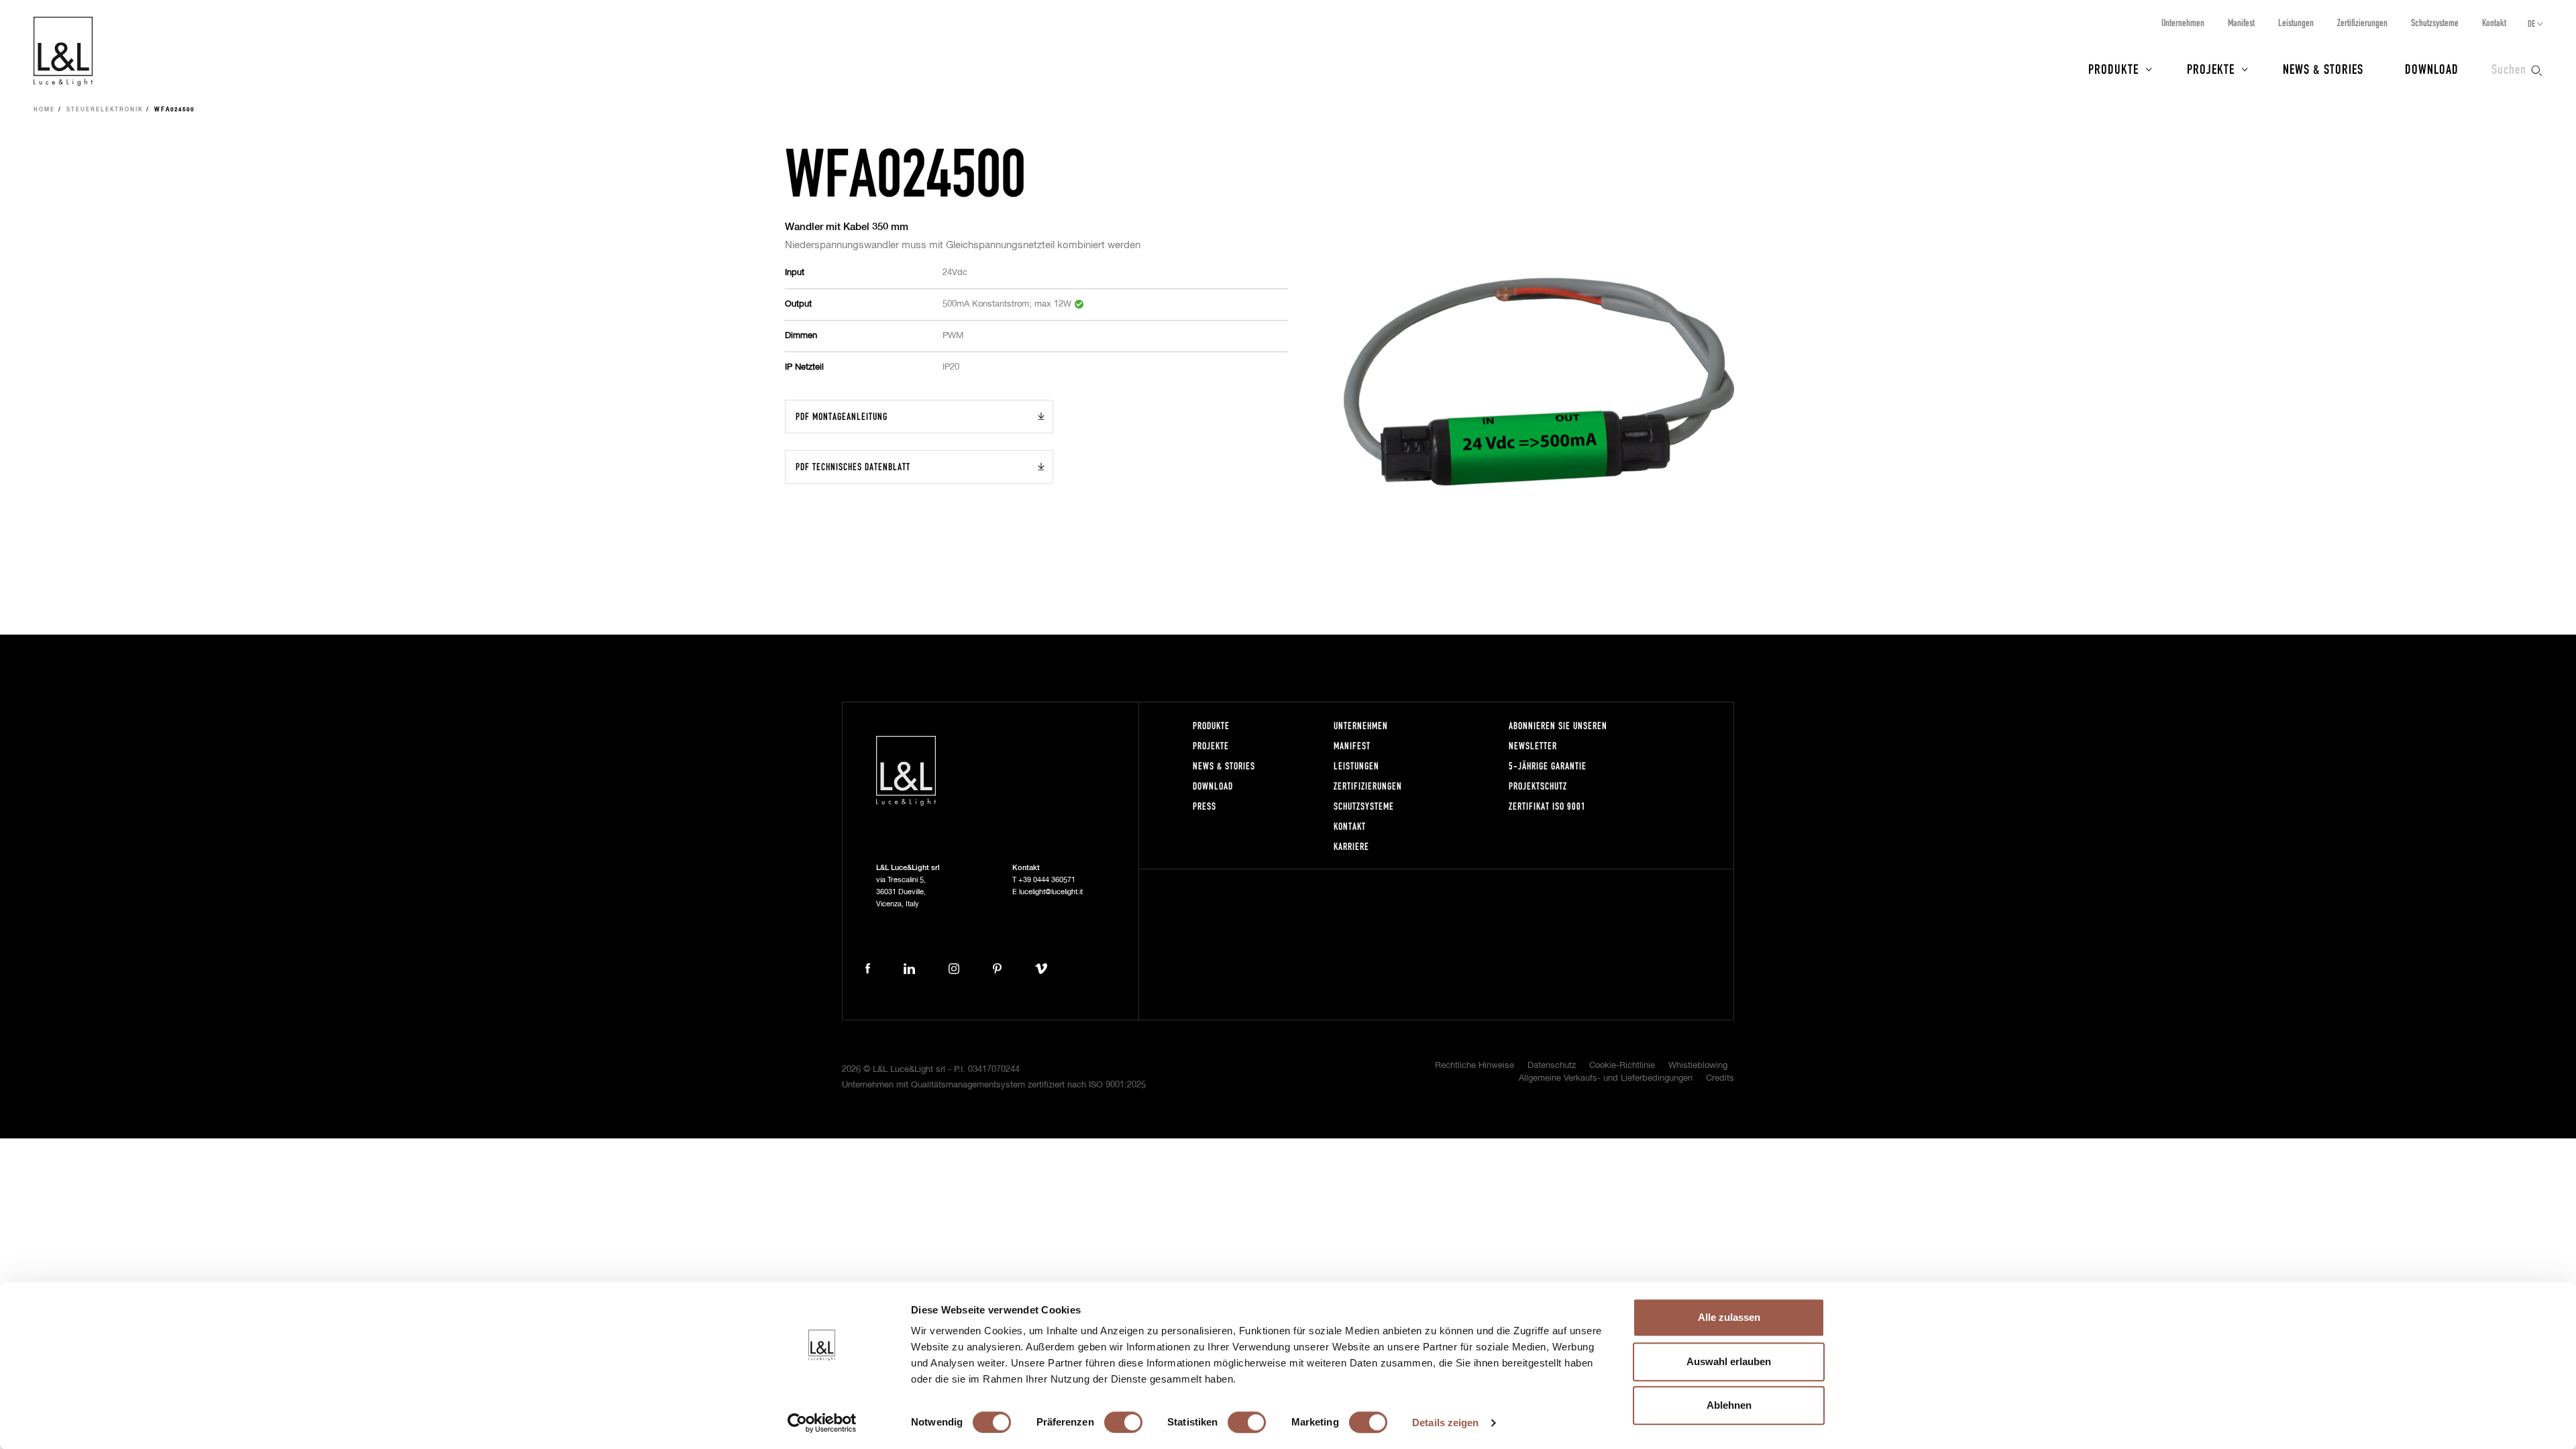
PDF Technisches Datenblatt (853, 467)
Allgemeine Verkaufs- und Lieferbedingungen (1606, 1078)
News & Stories (2323, 68)
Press (1204, 806)
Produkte (2113, 68)
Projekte (2211, 68)
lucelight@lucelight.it (1051, 892)
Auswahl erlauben (1729, 1361)
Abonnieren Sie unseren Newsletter (1558, 736)
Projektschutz (1538, 786)
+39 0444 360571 (1047, 880)
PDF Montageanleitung (842, 416)
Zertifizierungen (2362, 22)
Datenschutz (1552, 1066)
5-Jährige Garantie (1548, 766)
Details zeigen (1445, 1423)
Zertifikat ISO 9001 (1547, 806)
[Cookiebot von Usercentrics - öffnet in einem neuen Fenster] (822, 1423)
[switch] (1123, 1422)
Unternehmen (2183, 22)
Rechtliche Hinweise (1474, 1066)
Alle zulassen (1729, 1317)
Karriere (1351, 846)
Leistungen (2296, 22)
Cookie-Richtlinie (1622, 1066)
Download (2432, 68)
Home (44, 110)
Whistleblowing (1698, 1066)
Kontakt (2494, 22)
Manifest (2241, 22)
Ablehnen (1729, 1405)
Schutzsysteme (2435, 22)
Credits (1720, 1078)
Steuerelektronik (105, 110)
